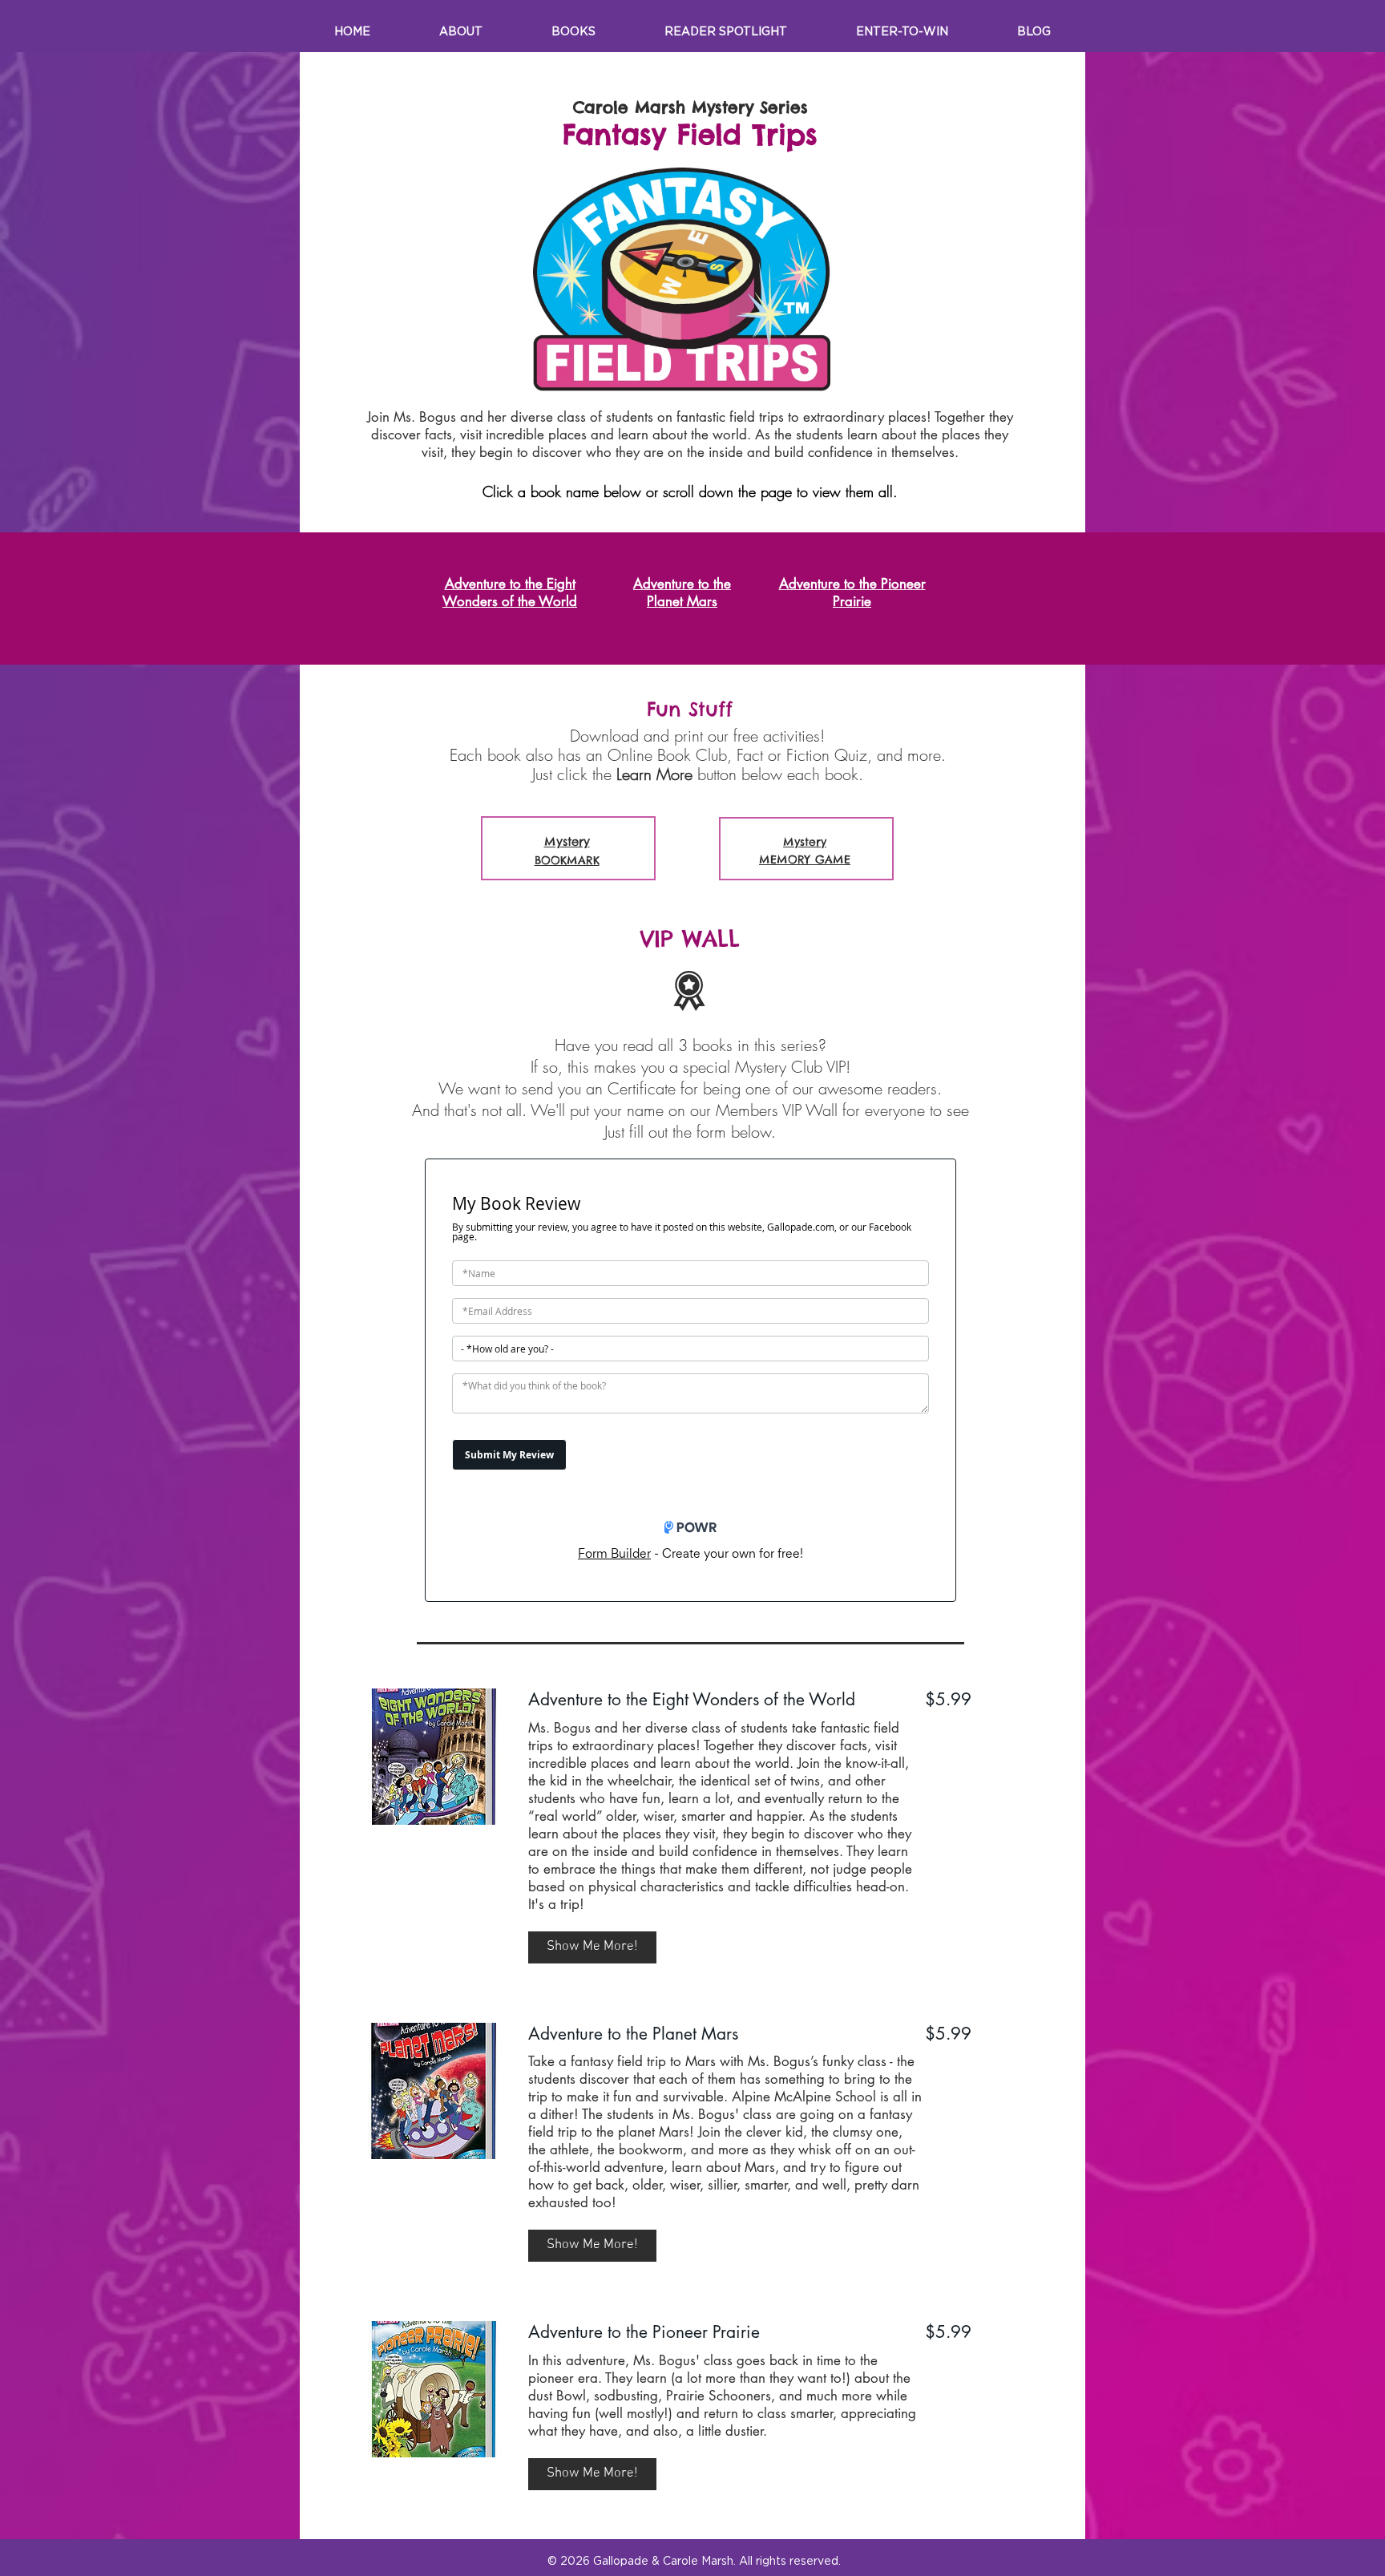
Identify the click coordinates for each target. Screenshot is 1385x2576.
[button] (592, 1947)
